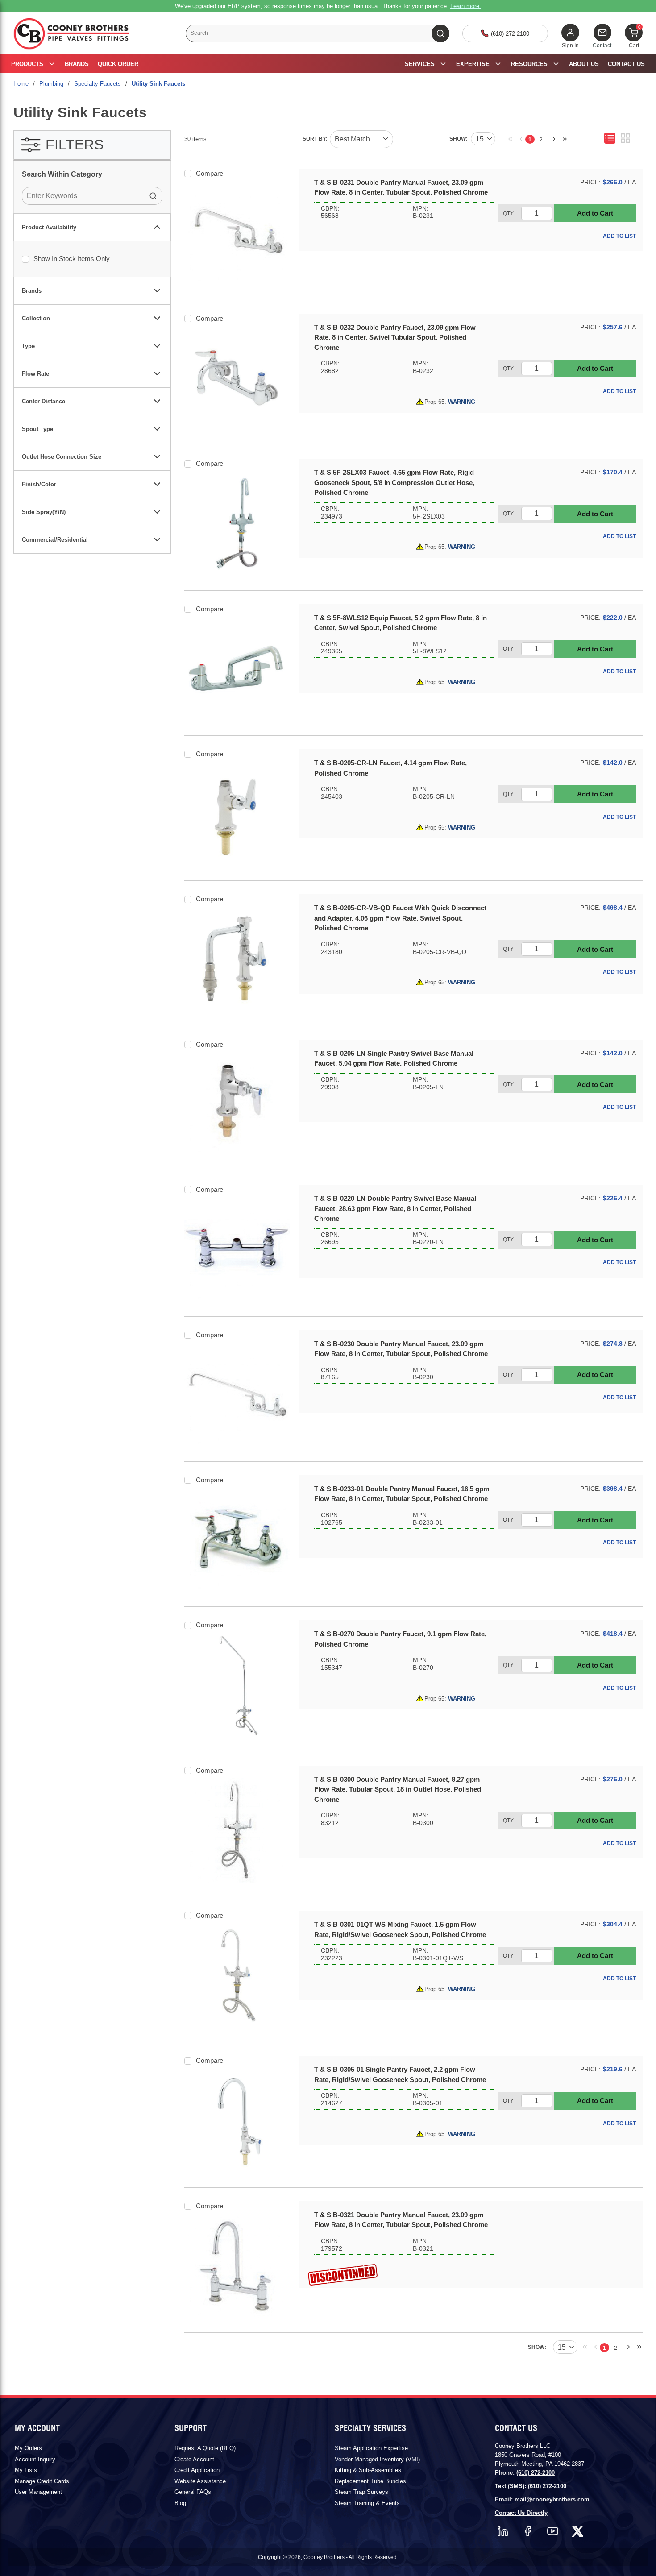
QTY (508, 213)
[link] (508, 138)
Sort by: (315, 139)
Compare (210, 173)
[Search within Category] (154, 196)
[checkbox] (25, 259)
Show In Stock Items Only (72, 259)
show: (459, 139)
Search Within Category (62, 174)
